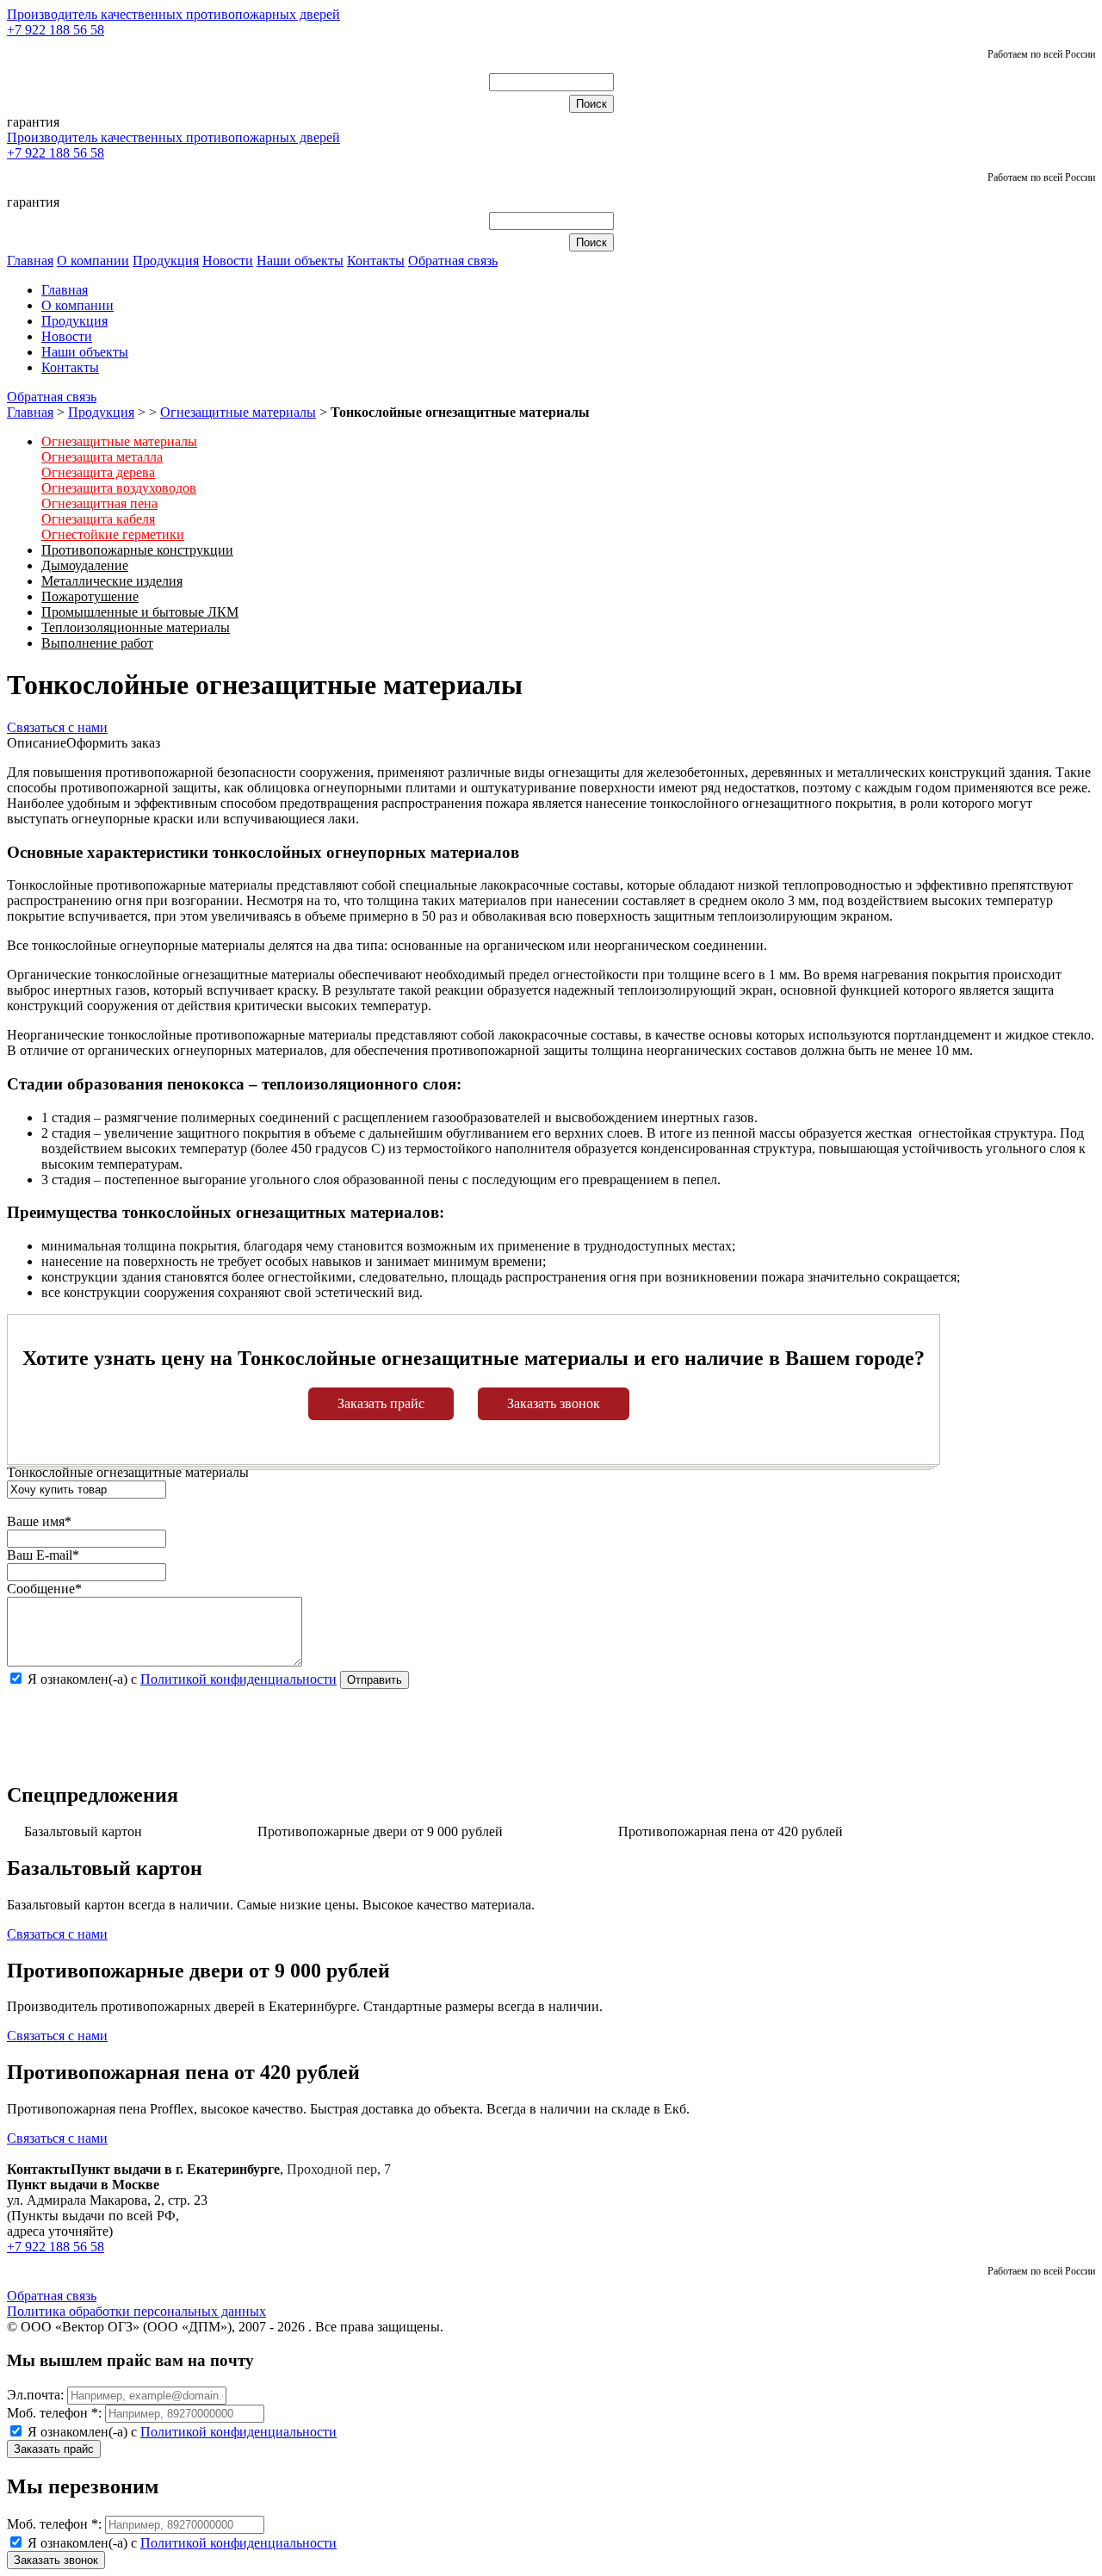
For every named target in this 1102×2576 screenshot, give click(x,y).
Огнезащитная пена (99, 503)
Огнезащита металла (102, 457)
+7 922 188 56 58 (56, 30)
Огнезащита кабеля (98, 519)
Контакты (376, 261)
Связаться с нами (57, 727)
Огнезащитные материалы (238, 412)
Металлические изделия (112, 581)
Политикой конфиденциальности (238, 1679)
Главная (30, 261)
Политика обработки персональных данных (136, 2311)
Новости (228, 261)
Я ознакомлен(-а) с (180, 2432)
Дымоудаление (85, 565)
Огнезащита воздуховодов (119, 488)
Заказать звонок (554, 1403)
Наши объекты (300, 261)
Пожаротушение (90, 596)
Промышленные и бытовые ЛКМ (140, 612)
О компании (93, 261)
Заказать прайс (381, 1403)
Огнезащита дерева (98, 472)
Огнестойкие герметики (113, 534)
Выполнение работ (97, 643)
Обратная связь (453, 261)
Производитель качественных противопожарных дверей (173, 14)
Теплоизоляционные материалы (136, 627)
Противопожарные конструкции (137, 550)
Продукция (166, 261)
